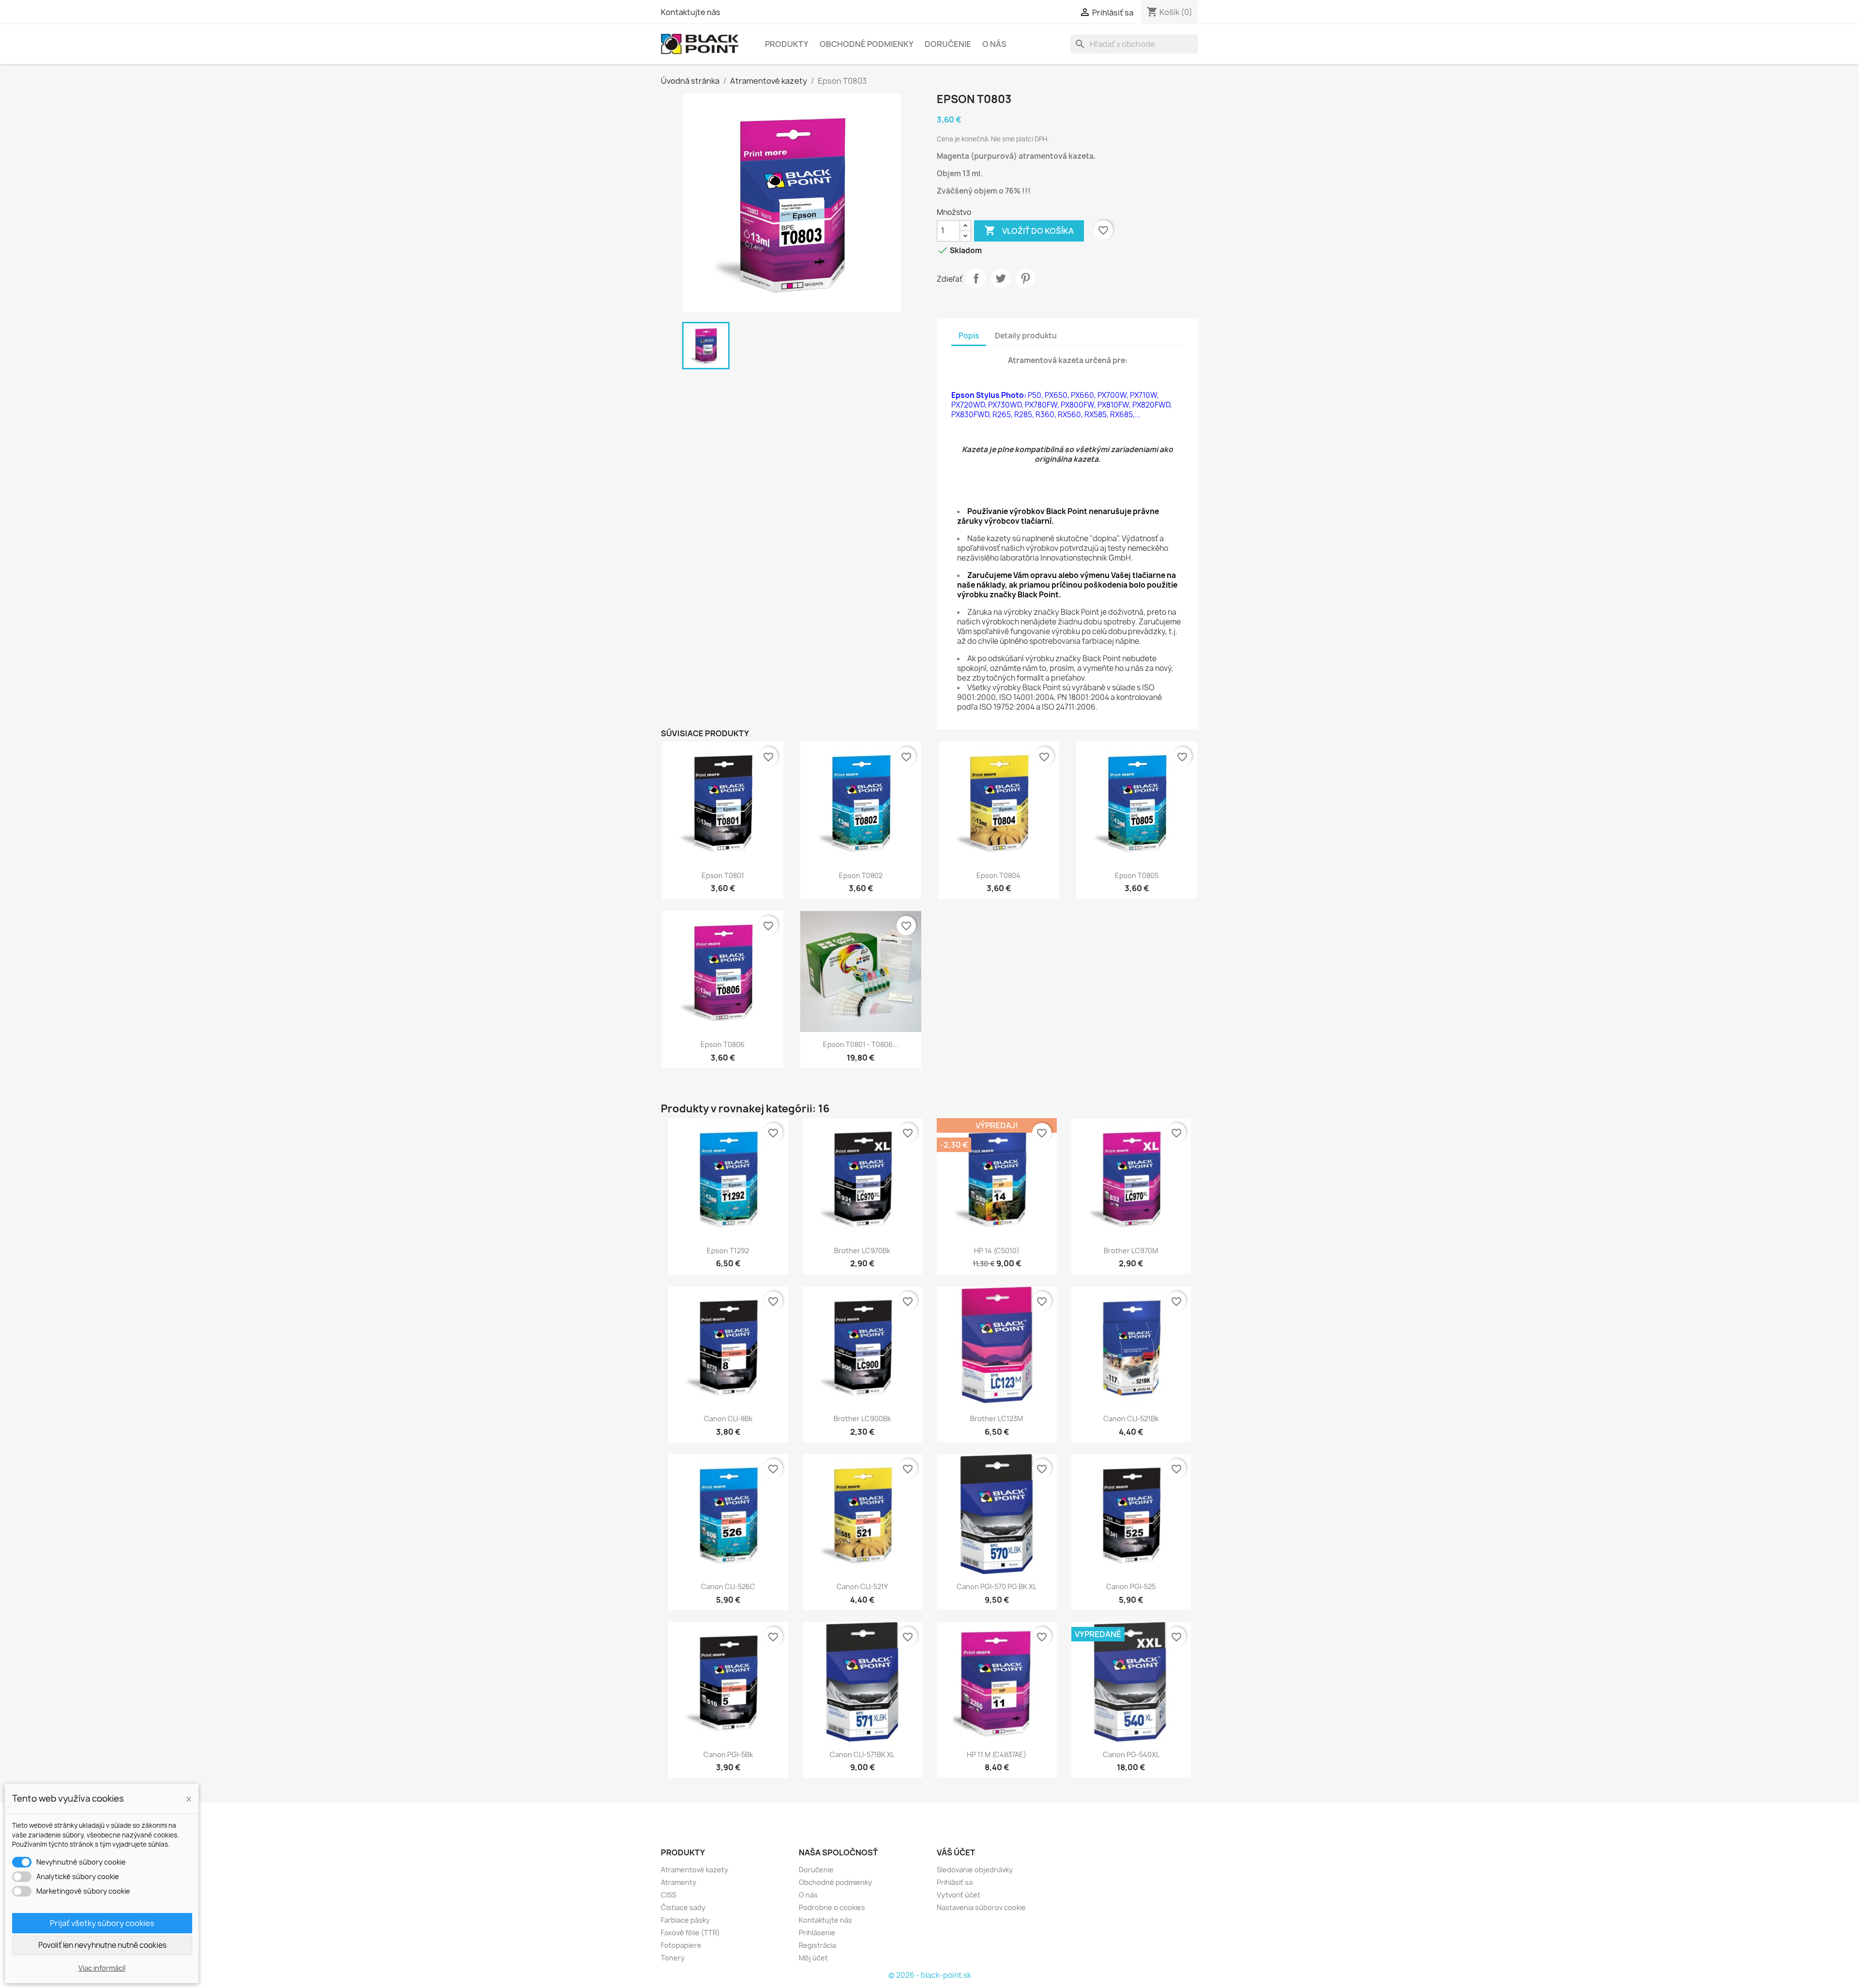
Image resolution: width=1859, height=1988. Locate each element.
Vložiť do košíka (1029, 230)
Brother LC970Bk (862, 1251)
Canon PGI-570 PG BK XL (997, 1586)
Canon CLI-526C (728, 1586)
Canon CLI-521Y (862, 1586)
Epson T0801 (723, 875)
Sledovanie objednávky (975, 1870)
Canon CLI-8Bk (728, 1419)
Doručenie (948, 44)
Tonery (673, 1958)
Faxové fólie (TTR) (690, 1933)
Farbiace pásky (685, 1920)
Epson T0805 (1137, 875)
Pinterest (1025, 278)
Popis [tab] (969, 336)
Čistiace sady (683, 1907)
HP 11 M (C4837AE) (997, 1754)
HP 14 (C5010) (997, 1251)
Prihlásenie (817, 1933)
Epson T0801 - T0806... (861, 1044)
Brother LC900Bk (862, 1419)
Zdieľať (976, 278)
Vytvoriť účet (959, 1895)
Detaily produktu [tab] (1026, 336)
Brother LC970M (1131, 1251)
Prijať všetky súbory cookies (102, 1923)
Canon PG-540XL (1131, 1754)
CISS (669, 1895)
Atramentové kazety (694, 1870)
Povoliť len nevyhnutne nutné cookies (102, 1945)
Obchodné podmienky (867, 44)
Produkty (787, 44)
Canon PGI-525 (1131, 1586)
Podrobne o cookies (832, 1907)
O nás (994, 44)
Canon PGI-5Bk (728, 1754)
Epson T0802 (861, 875)
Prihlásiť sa (955, 1882)
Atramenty (678, 1882)
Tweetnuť (1001, 278)
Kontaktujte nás (691, 12)
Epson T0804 (998, 875)
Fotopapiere (681, 1945)
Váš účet (956, 1852)
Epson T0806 (723, 1044)
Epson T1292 (728, 1251)
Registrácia (817, 1945)
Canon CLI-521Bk (1131, 1419)
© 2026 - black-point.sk (930, 1975)
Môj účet (813, 1958)
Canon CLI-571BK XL (862, 1754)
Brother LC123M (997, 1419)
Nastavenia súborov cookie (981, 1907)
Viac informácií (102, 1968)
